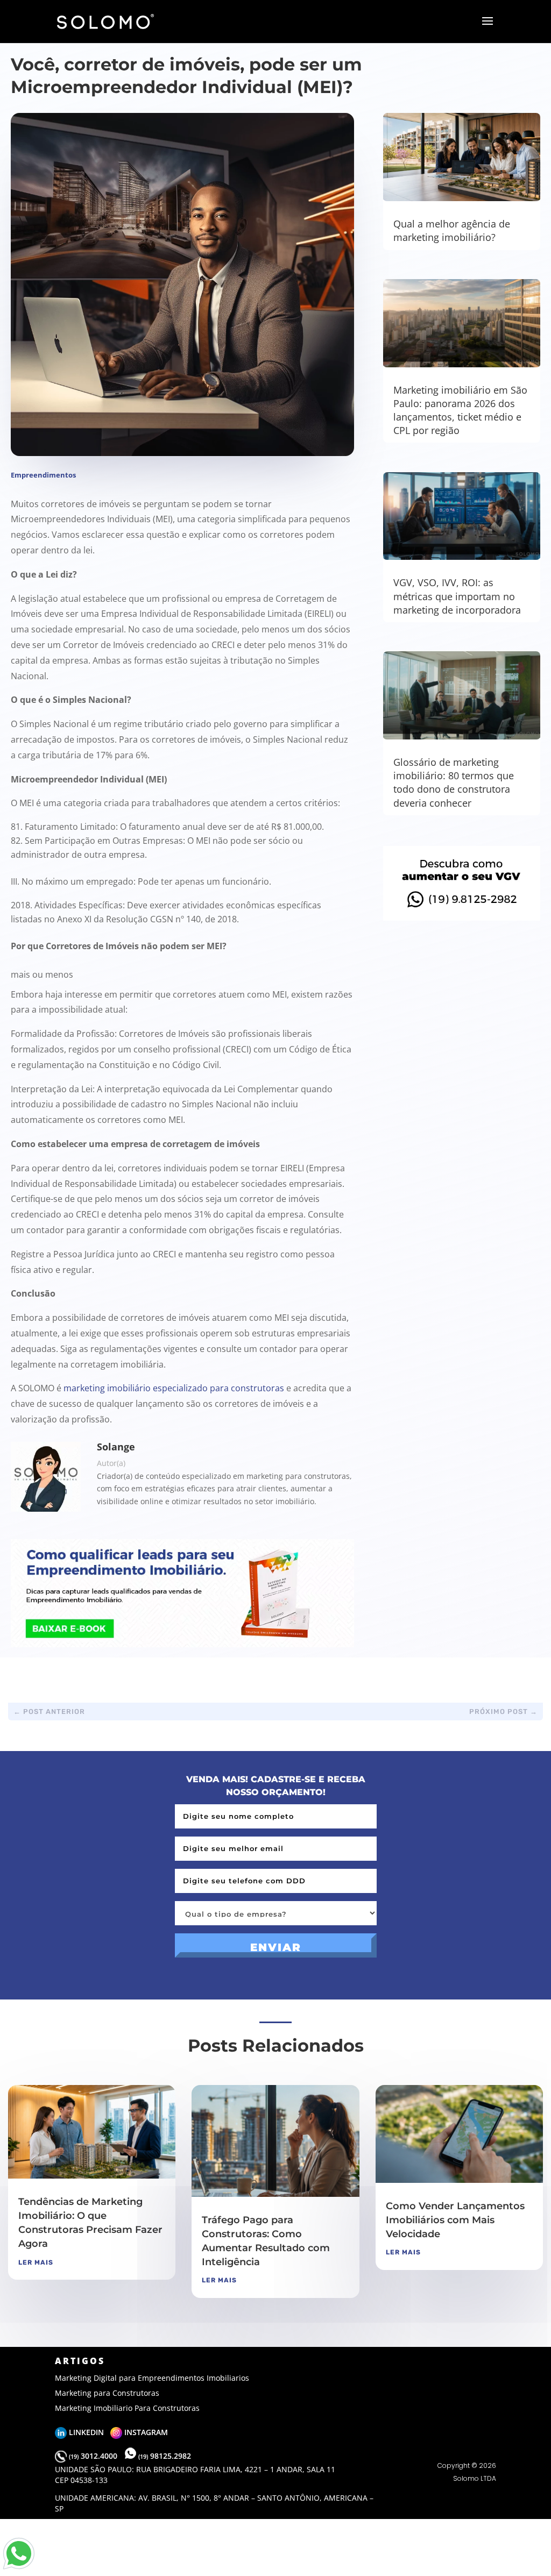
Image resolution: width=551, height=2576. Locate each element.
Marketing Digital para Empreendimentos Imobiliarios (152, 2378)
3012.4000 (94, 2456)
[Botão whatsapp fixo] (19, 2569)
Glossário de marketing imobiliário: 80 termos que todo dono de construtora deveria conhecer (454, 782)
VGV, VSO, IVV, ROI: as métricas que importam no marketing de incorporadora (457, 596)
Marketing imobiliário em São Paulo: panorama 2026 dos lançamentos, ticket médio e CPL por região (460, 410)
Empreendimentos (43, 475)
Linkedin (89, 2432)
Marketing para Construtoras (107, 2393)
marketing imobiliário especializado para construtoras (174, 1388)
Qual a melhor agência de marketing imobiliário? (452, 230)
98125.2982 (165, 2456)
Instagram (145, 2432)
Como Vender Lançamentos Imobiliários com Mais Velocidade (455, 2220)
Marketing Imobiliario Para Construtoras (127, 2408)
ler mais (36, 2262)
